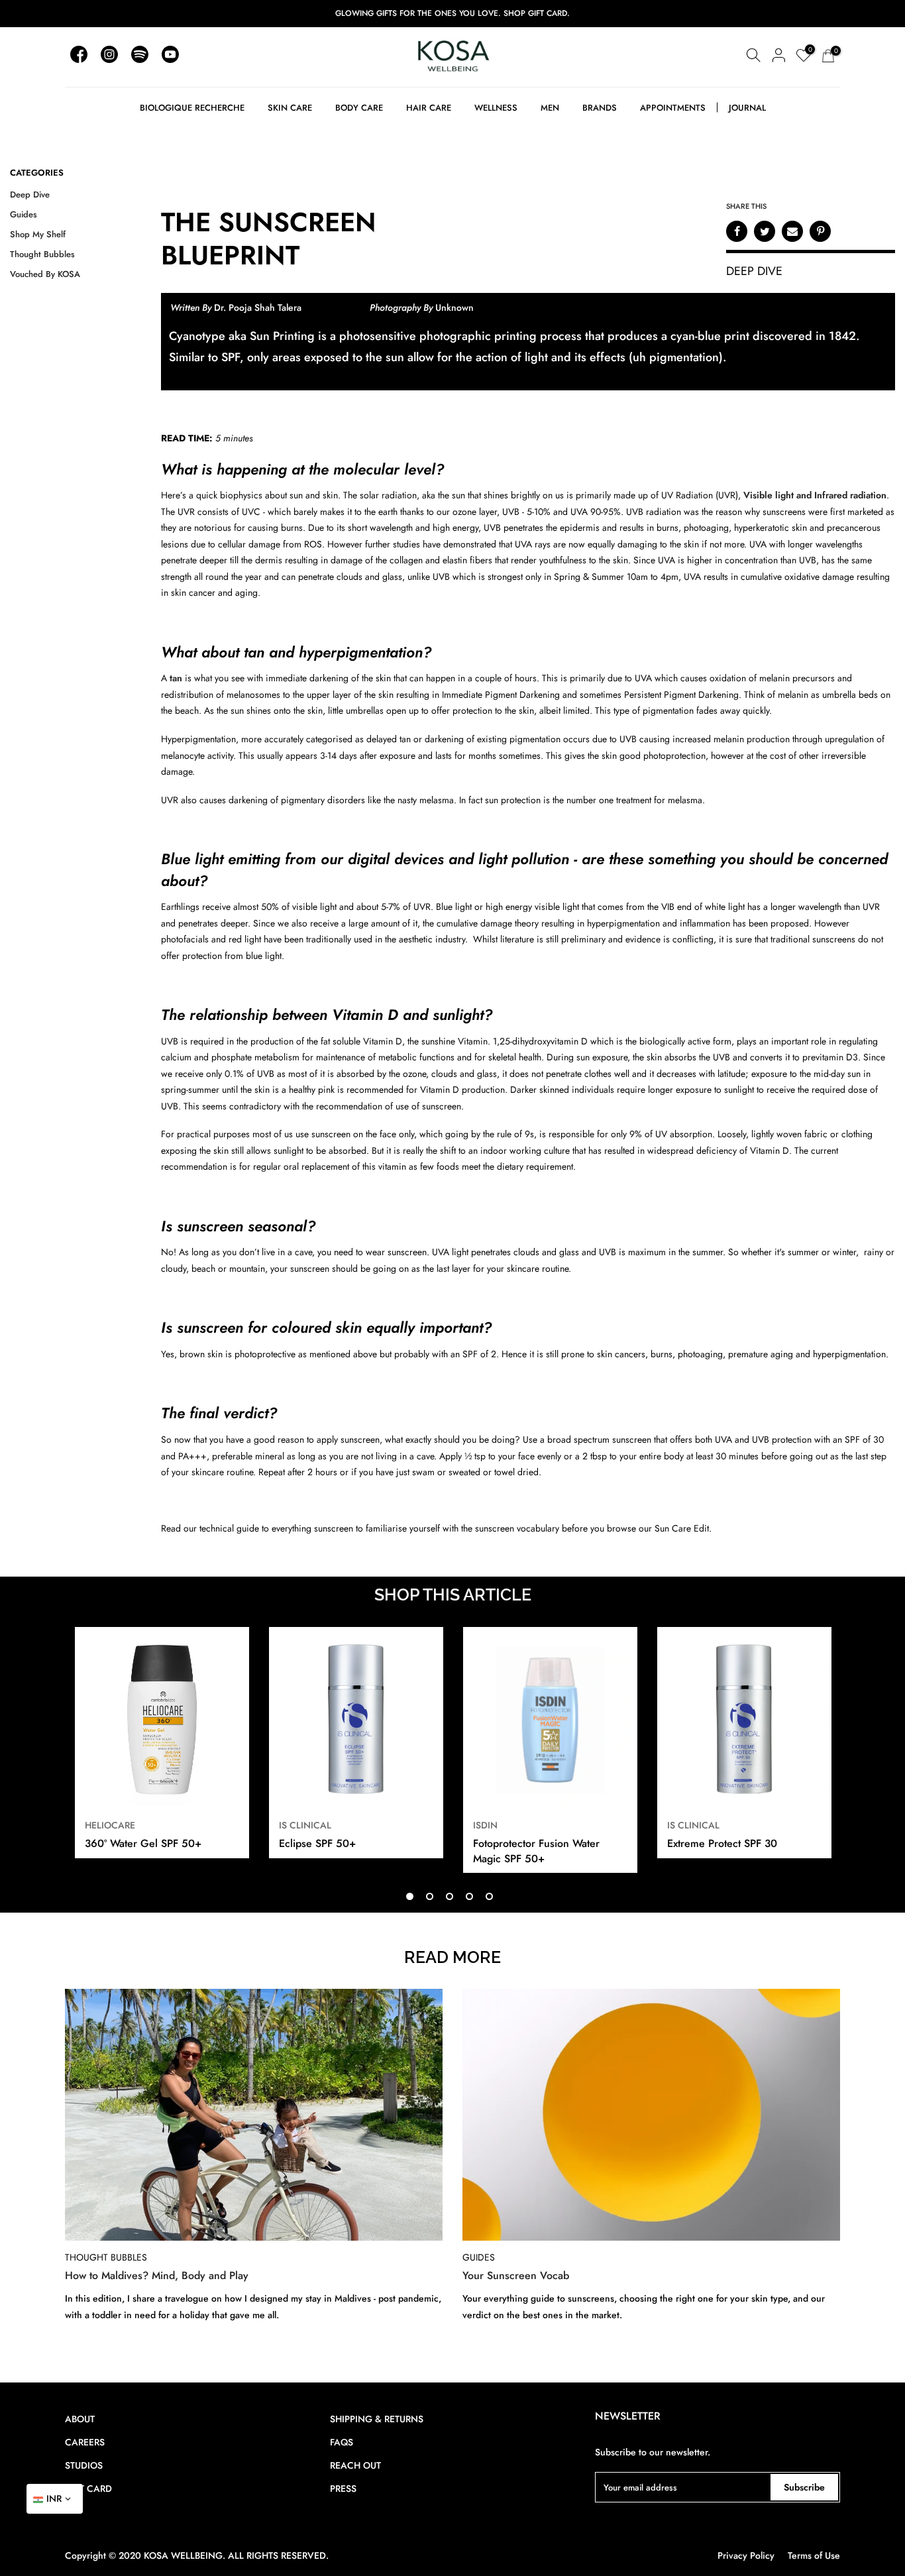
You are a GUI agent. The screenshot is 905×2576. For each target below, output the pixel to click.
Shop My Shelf (38, 234)
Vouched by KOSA (45, 274)
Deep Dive (30, 195)
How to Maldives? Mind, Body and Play (157, 2276)
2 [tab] (430, 1896)
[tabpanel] (162, 1744)
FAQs (342, 2442)
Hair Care (429, 108)
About (80, 2419)
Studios (84, 2465)
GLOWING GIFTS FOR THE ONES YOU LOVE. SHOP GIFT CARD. (452, 13)
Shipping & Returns (377, 2419)
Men (550, 108)
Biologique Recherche (192, 108)
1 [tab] (410, 1896)
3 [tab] (450, 1896)
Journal (747, 108)
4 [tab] (469, 1896)
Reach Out (355, 2465)
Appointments (673, 108)
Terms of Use (814, 2555)
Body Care (359, 108)
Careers (85, 2442)
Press (343, 2489)
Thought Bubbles (42, 254)
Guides (24, 214)
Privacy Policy (746, 2555)
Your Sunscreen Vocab (516, 2276)
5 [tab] (489, 1896)
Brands (600, 108)
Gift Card (88, 2489)
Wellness (496, 108)
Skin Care (290, 108)
